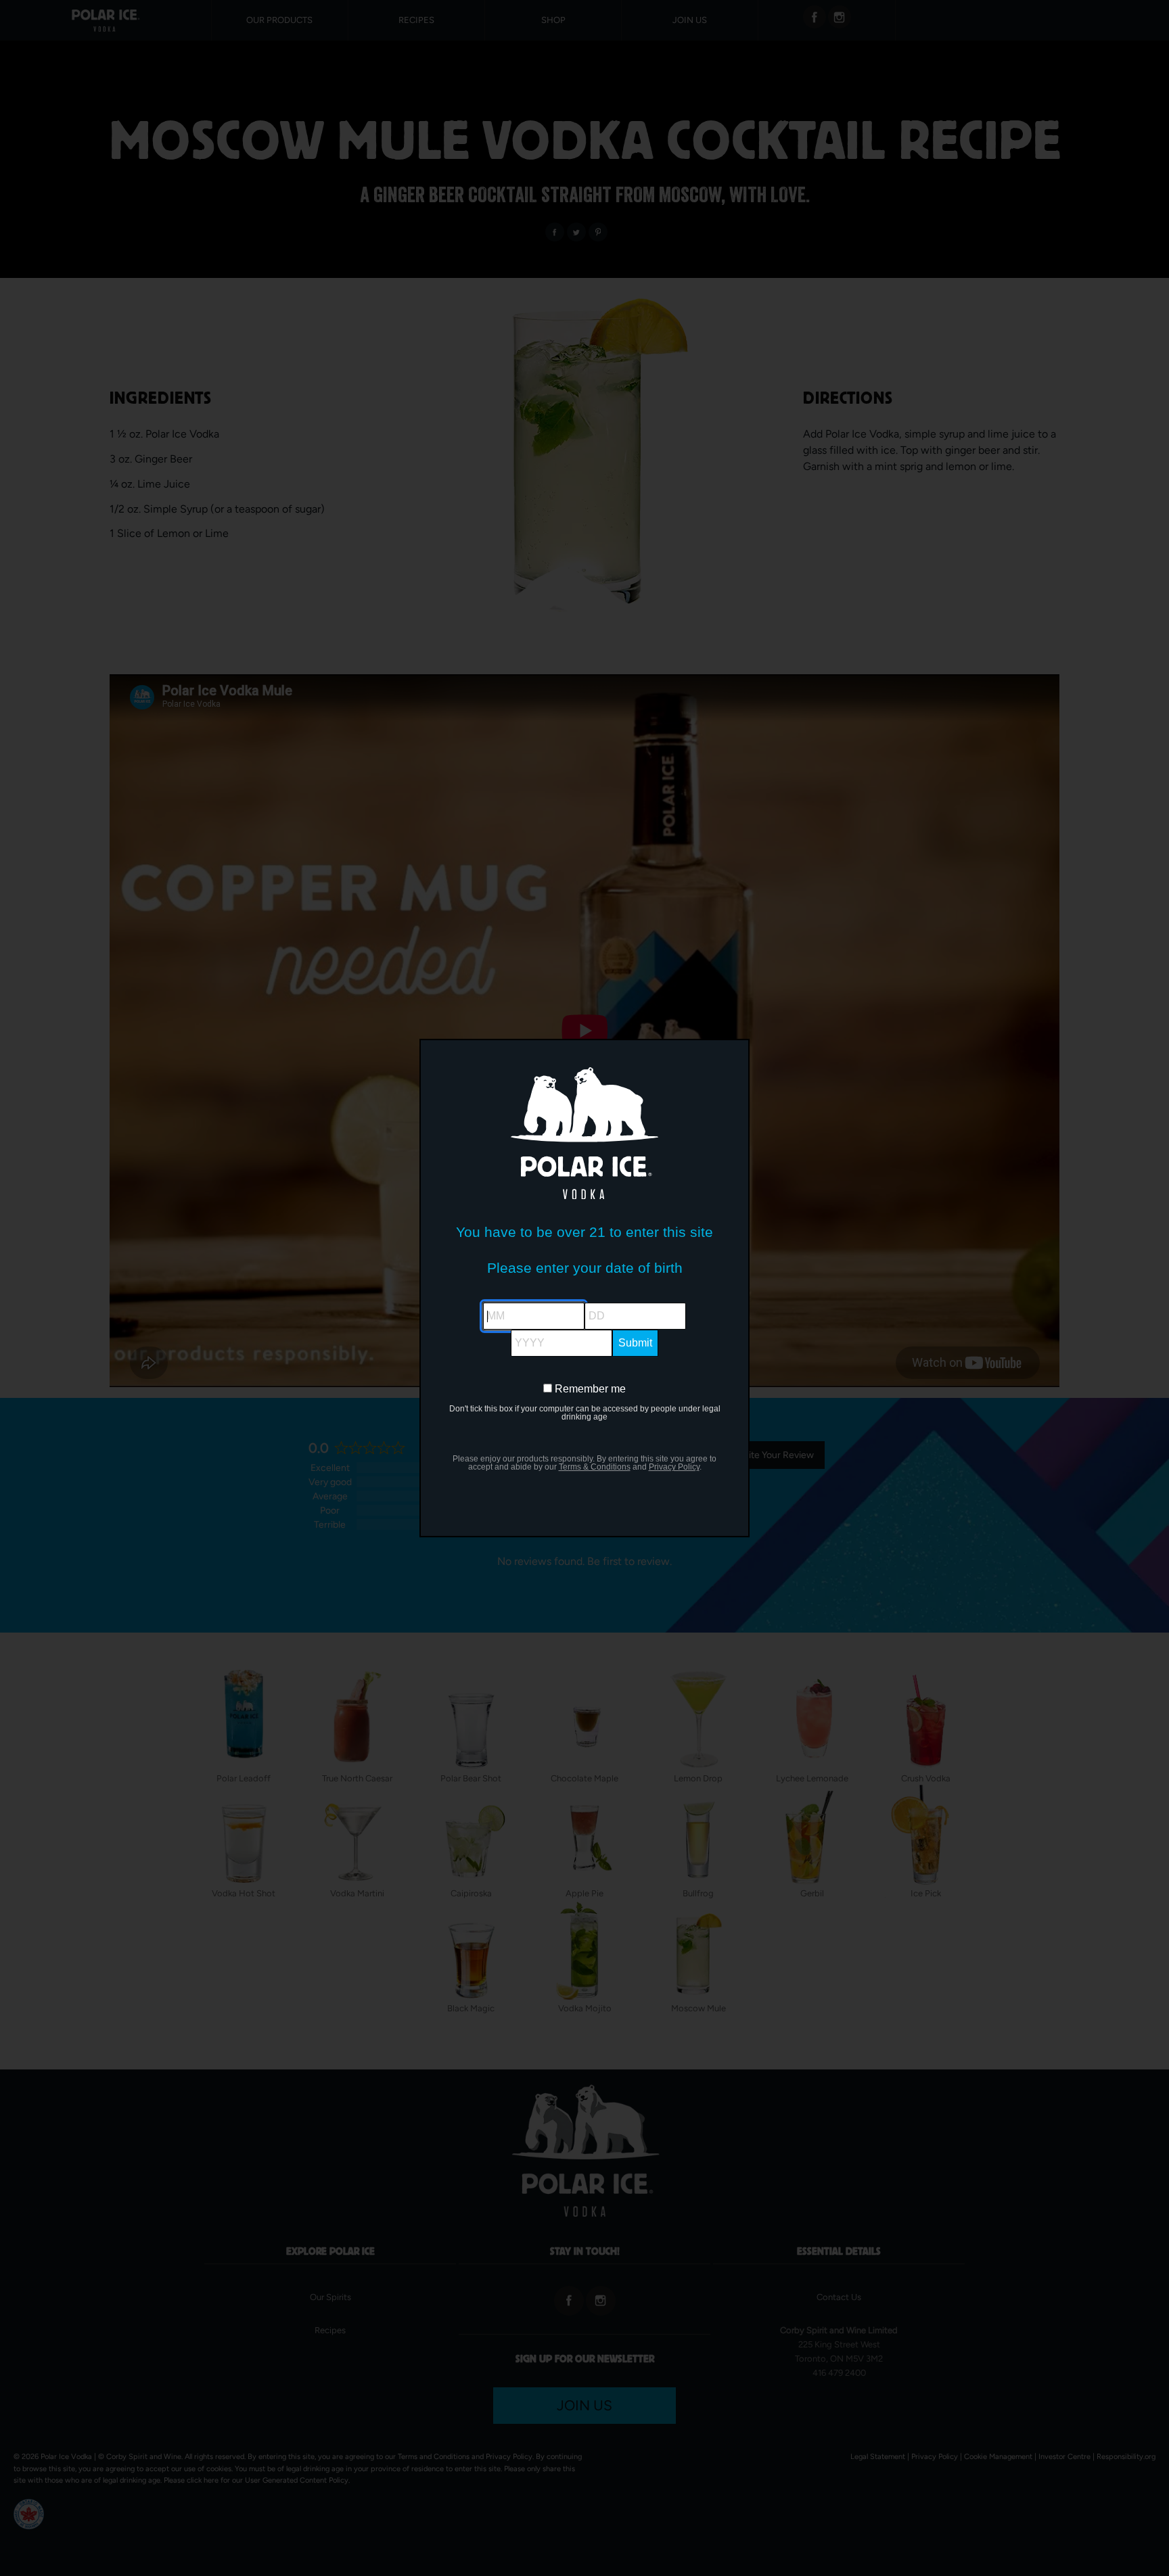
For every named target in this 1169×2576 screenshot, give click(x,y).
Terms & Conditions (595, 1467)
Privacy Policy (674, 1467)
